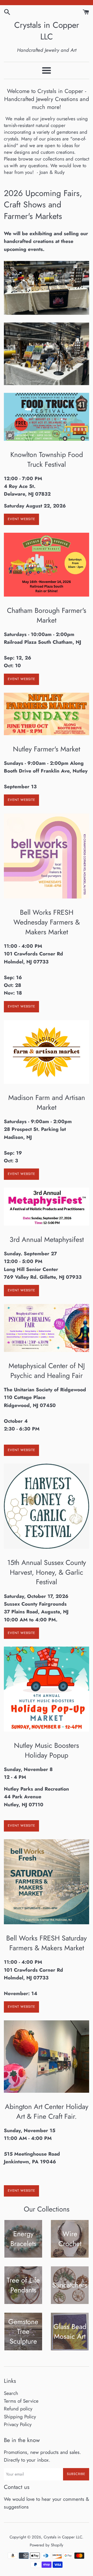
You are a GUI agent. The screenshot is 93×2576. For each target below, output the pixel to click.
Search (11, 2393)
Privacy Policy (18, 2424)
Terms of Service (21, 2401)
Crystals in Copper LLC (47, 31)
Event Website (21, 519)
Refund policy (18, 2409)
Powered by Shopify (47, 2545)
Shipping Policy (20, 2417)
